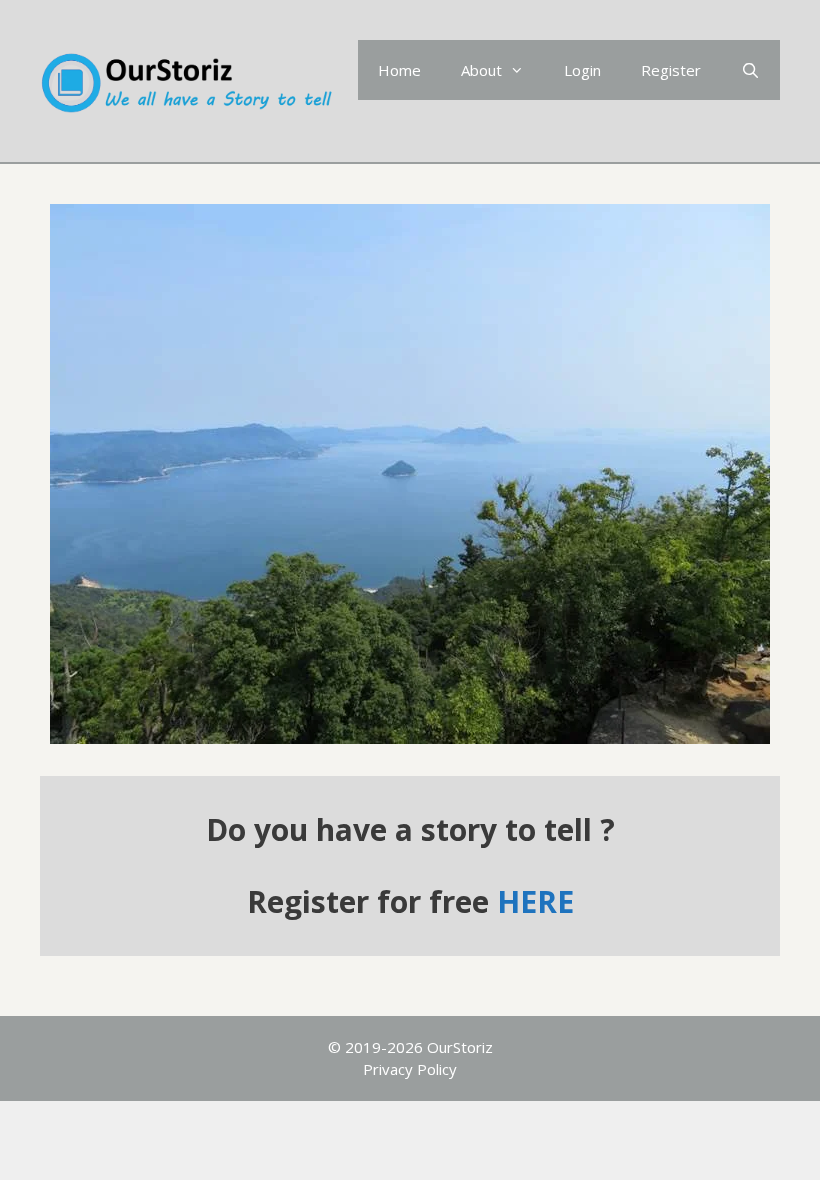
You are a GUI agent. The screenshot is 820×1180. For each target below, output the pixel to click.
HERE (535, 901)
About (481, 70)
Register (671, 70)
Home (399, 70)
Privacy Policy (410, 1069)
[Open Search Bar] (750, 70)
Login (582, 70)
